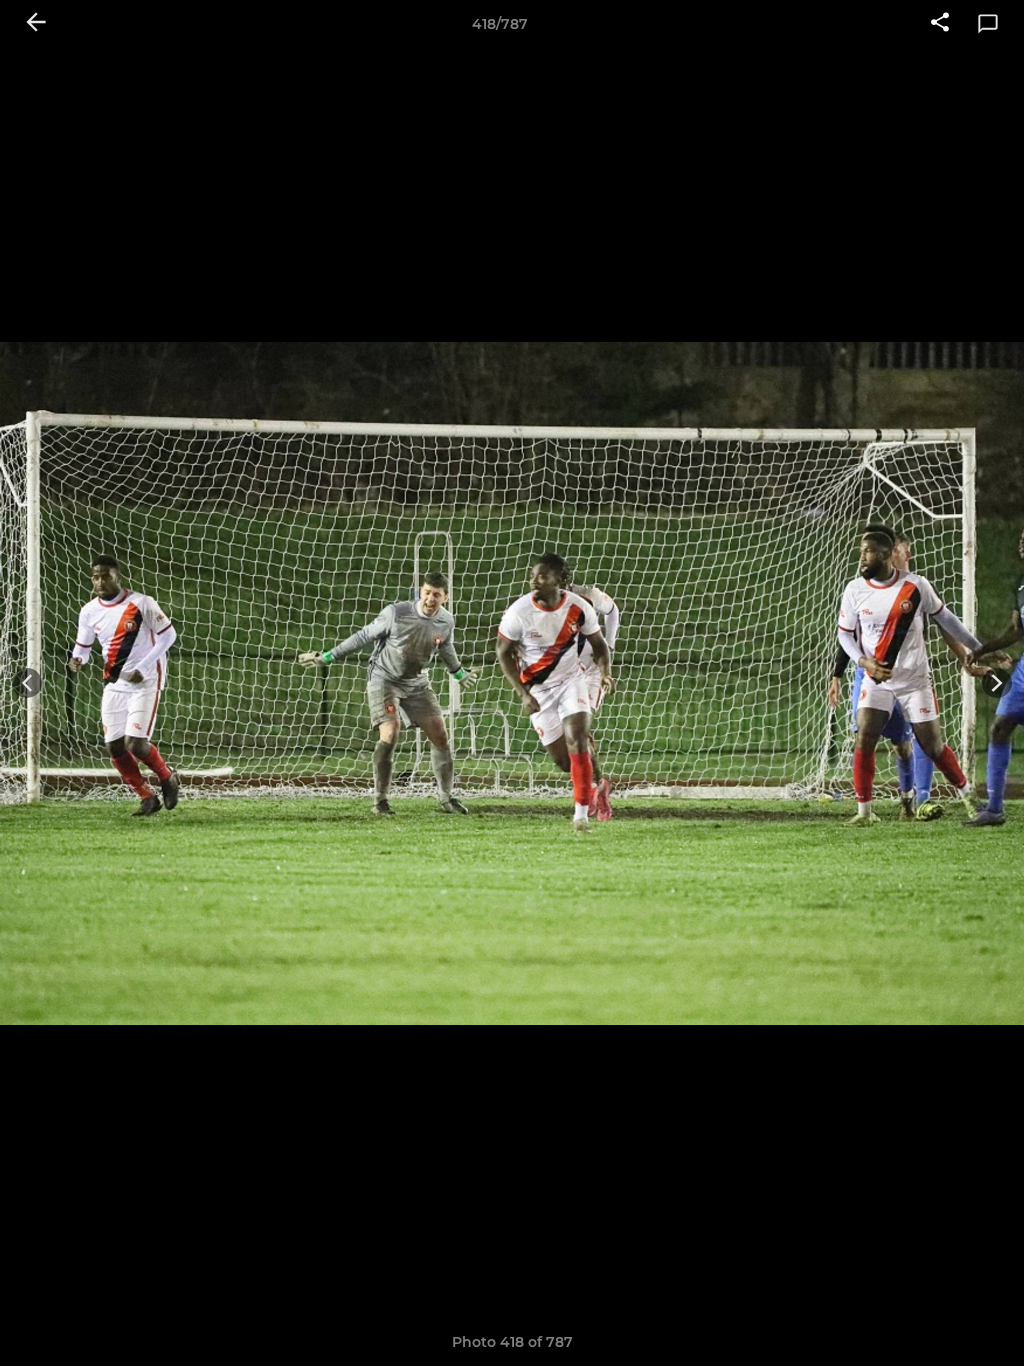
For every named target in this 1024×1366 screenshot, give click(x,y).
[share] (940, 24)
